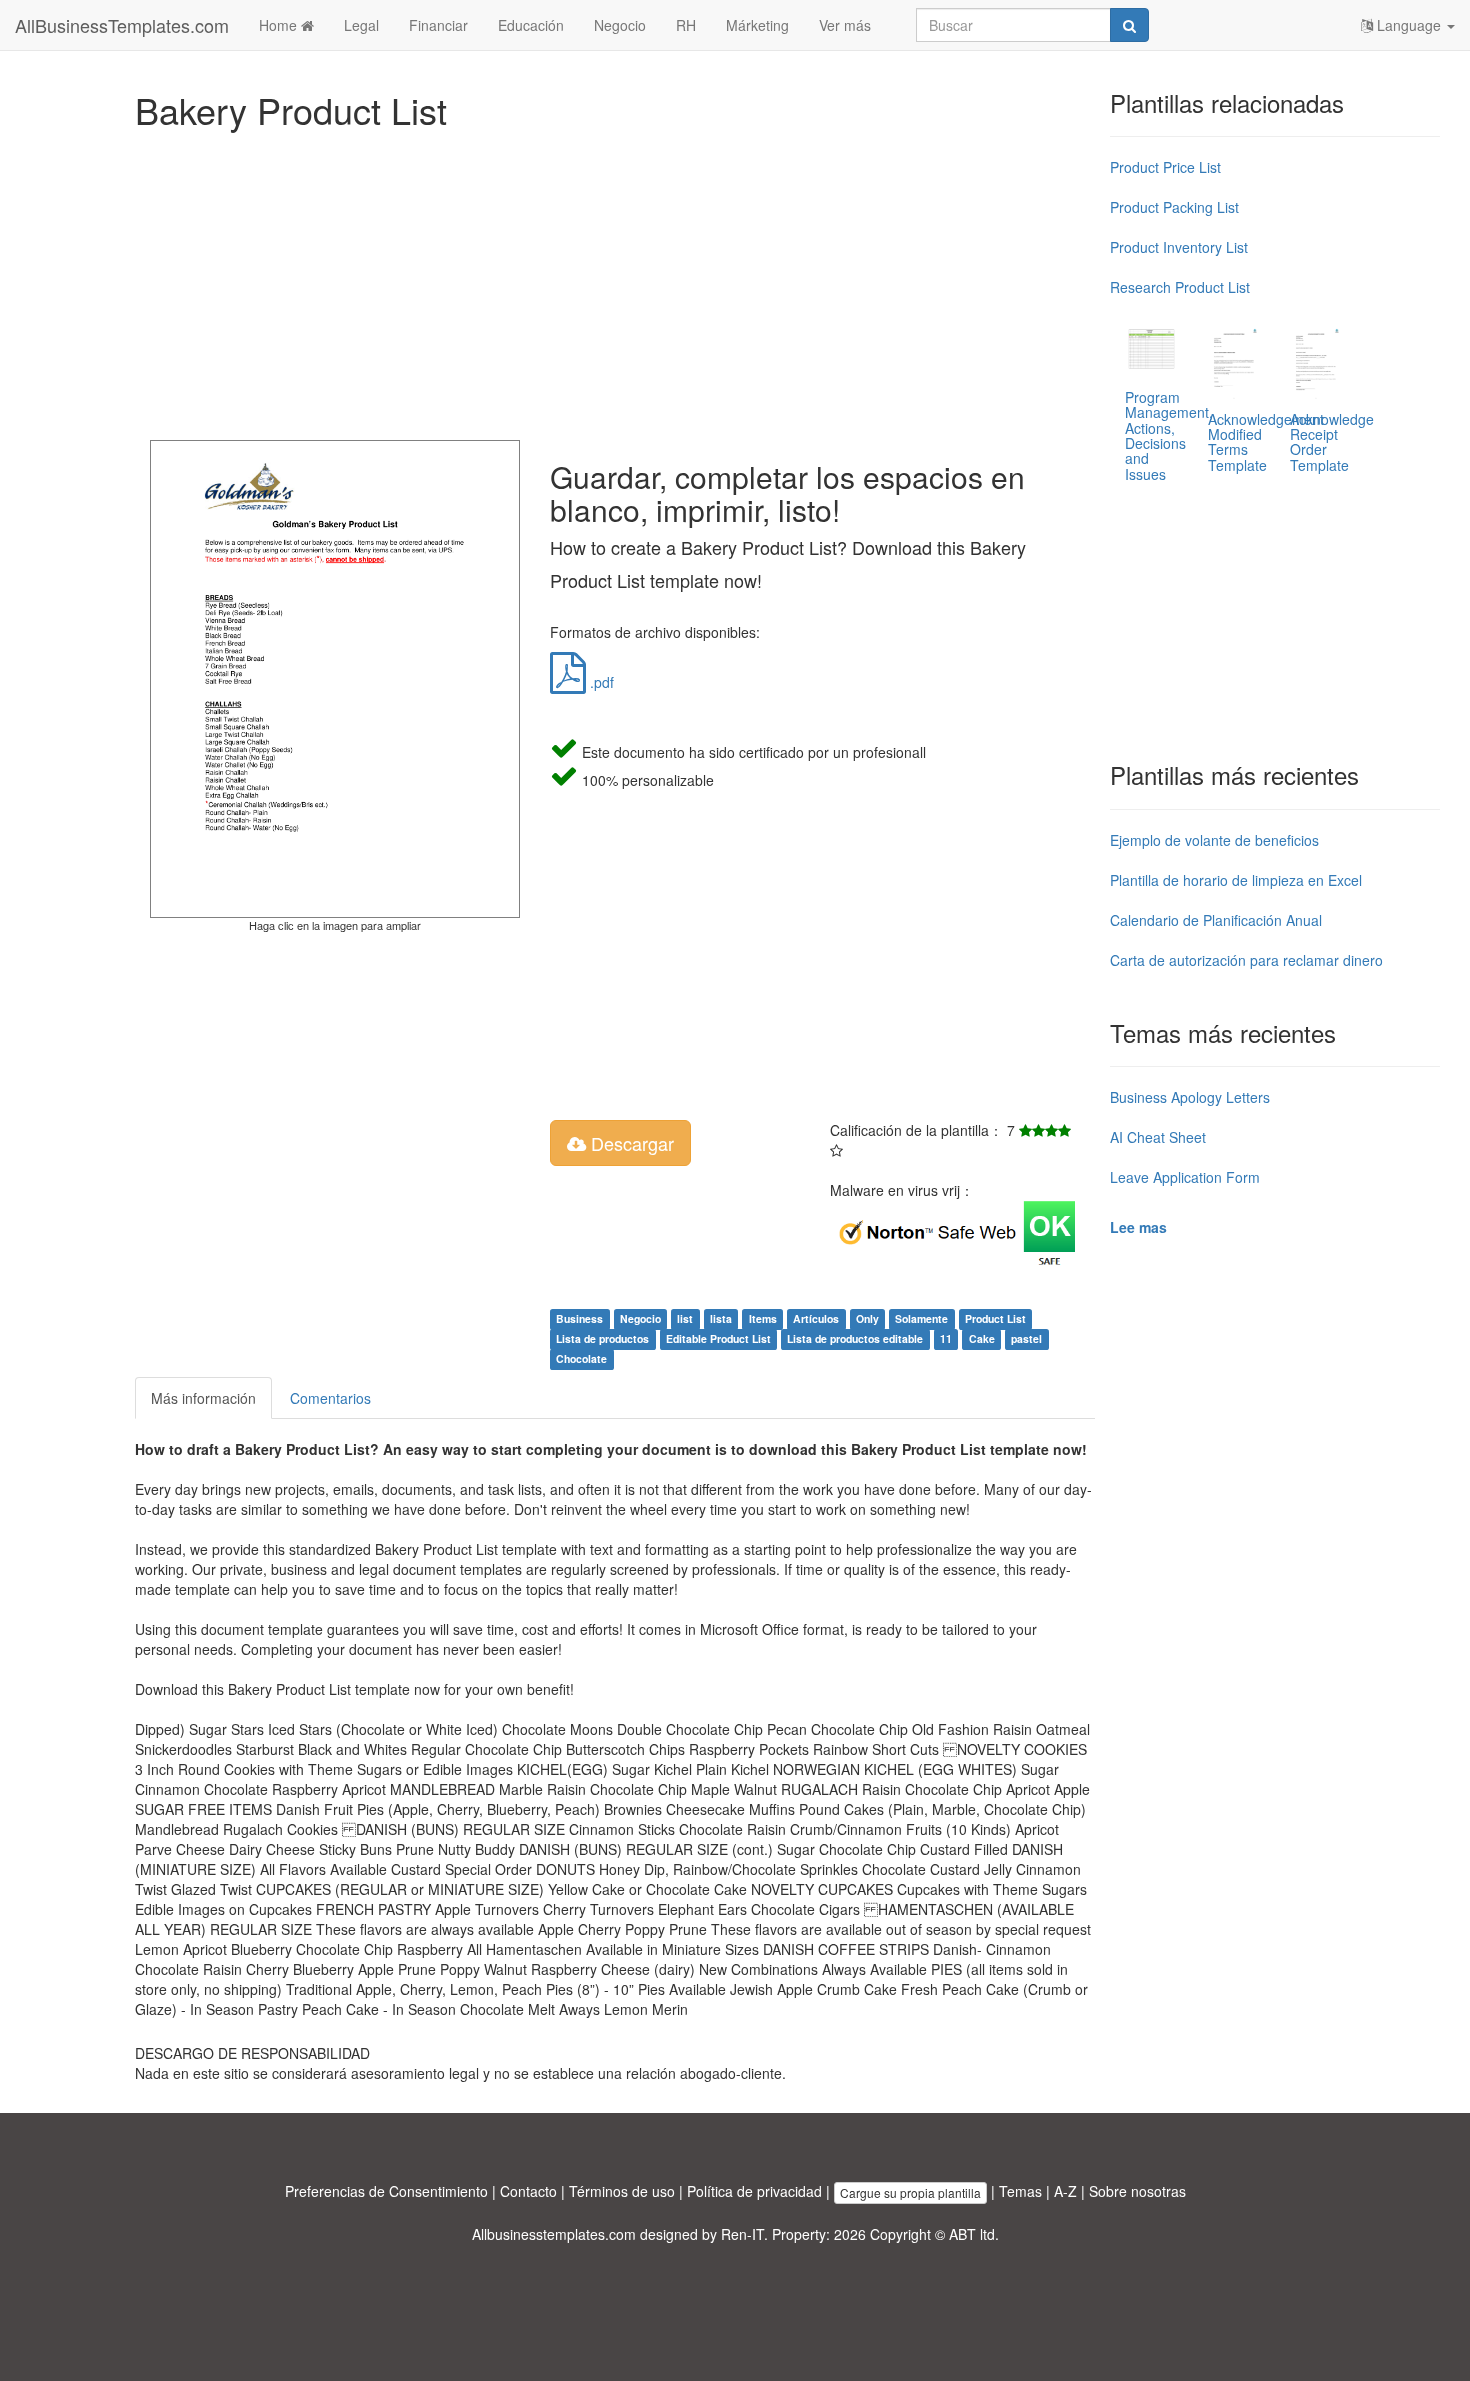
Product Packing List (1174, 207)
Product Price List (1165, 167)
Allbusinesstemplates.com (554, 2234)
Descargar (630, 1143)
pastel (1026, 1338)
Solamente (921, 1318)
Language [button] (1409, 25)
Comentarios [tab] (330, 1398)
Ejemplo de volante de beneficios (1214, 840)
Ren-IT (742, 2234)
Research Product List (1180, 287)
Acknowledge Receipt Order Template (1332, 442)
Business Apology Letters (1190, 1097)
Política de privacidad (754, 2191)
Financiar (438, 25)
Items (763, 1318)
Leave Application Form (1185, 1177)
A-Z (1065, 2191)
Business (579, 1318)
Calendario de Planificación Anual (1216, 920)
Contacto (528, 2191)
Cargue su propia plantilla (910, 2192)
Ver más (845, 25)
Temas (1020, 2191)
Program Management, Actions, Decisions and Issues (1169, 435)
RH (686, 25)
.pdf (600, 682)
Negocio (620, 25)
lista (721, 1318)
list (685, 1318)
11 (946, 1338)
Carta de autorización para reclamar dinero (1246, 960)
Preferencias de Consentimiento (386, 2191)
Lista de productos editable (855, 1338)
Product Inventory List (1179, 247)
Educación (531, 25)
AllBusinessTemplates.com (122, 25)
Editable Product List (718, 1338)
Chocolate (581, 1358)
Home (280, 25)
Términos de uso (622, 2191)
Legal (361, 25)
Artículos (816, 1318)
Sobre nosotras (1137, 2191)
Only (867, 1318)
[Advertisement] (615, 280)
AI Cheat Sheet (1158, 1137)
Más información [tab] (203, 1398)
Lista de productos (602, 1338)
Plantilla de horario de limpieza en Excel (1236, 880)
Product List (995, 1318)
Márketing (757, 25)
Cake (982, 1338)
